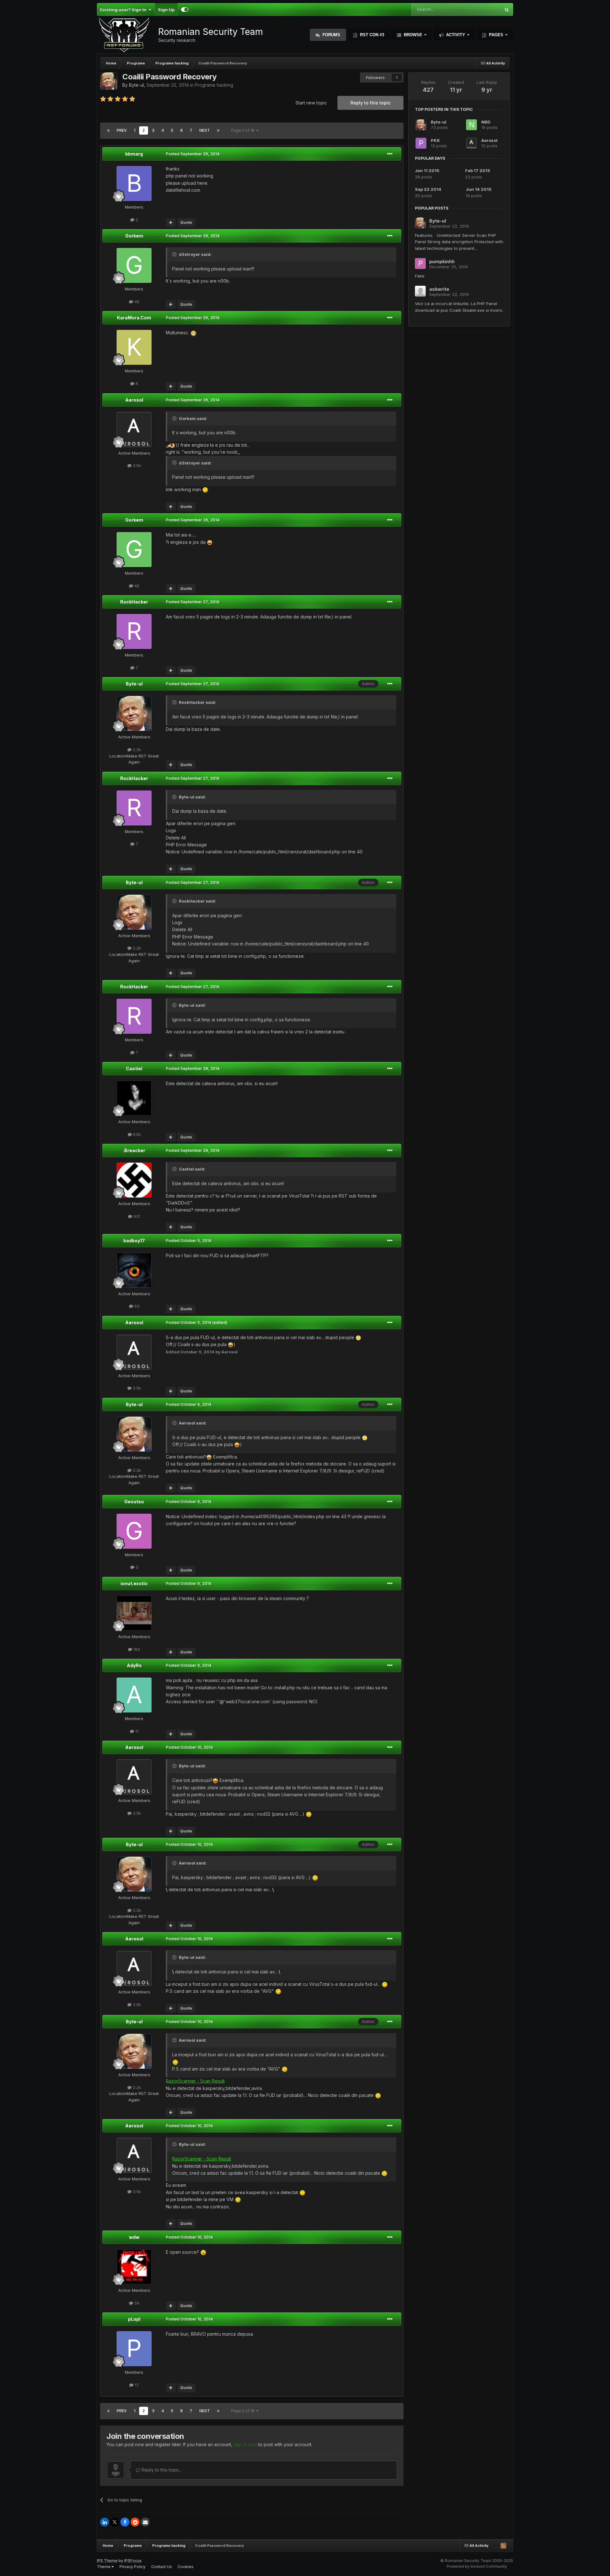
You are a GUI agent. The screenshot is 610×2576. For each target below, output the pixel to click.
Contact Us (162, 2567)
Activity (456, 35)
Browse (413, 35)
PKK (435, 140)
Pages (496, 35)
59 (136, 2303)
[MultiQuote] (171, 223)
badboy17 (134, 1241)
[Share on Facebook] (125, 2522)
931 (136, 1216)
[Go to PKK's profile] (421, 143)
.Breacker (134, 1150)
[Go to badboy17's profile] (134, 1270)
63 (136, 1306)
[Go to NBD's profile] (471, 125)
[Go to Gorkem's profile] (134, 265)
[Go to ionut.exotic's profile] (134, 1613)
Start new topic (311, 103)
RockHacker (134, 602)
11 (136, 1731)
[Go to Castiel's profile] (134, 1098)
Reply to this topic (370, 103)
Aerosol (134, 400)
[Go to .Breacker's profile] (134, 1180)
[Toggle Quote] (175, 254)
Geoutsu (134, 1502)
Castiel (134, 1068)
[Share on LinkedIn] (105, 2522)
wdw (134, 2237)
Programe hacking (214, 85)
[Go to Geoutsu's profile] (134, 1531)
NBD (486, 122)
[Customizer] (185, 10)
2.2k (136, 750)
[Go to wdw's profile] (134, 2267)
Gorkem (134, 236)
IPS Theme (107, 2561)
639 (136, 1134)
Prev (122, 130)
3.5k (136, 465)
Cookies (186, 2567)
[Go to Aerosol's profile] (134, 430)
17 (136, 2385)
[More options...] (390, 154)
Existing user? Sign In (124, 10)
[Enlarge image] (193, 333)
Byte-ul (136, 85)
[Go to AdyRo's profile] (134, 1695)
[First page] (108, 130)
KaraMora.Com (134, 318)
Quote (186, 222)
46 (136, 302)
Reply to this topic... (161, 2470)
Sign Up (166, 10)
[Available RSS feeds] (503, 2546)
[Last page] (218, 130)
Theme (104, 2567)
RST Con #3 (371, 35)
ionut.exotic (134, 1583)
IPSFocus (133, 2561)
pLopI (134, 2319)
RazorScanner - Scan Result (195, 2081)
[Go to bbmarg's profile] (134, 184)
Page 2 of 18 (244, 130)
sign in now (245, 2444)
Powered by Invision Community (477, 2566)
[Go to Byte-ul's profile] (109, 81)
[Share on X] (115, 2522)
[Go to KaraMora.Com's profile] (134, 347)
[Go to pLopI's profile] (134, 2349)
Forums (331, 35)
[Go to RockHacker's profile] (134, 631)
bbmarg (134, 154)
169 (136, 1649)
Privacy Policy (132, 2567)
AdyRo (134, 1665)
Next (205, 130)
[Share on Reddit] (135, 2522)
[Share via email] (145, 2522)
